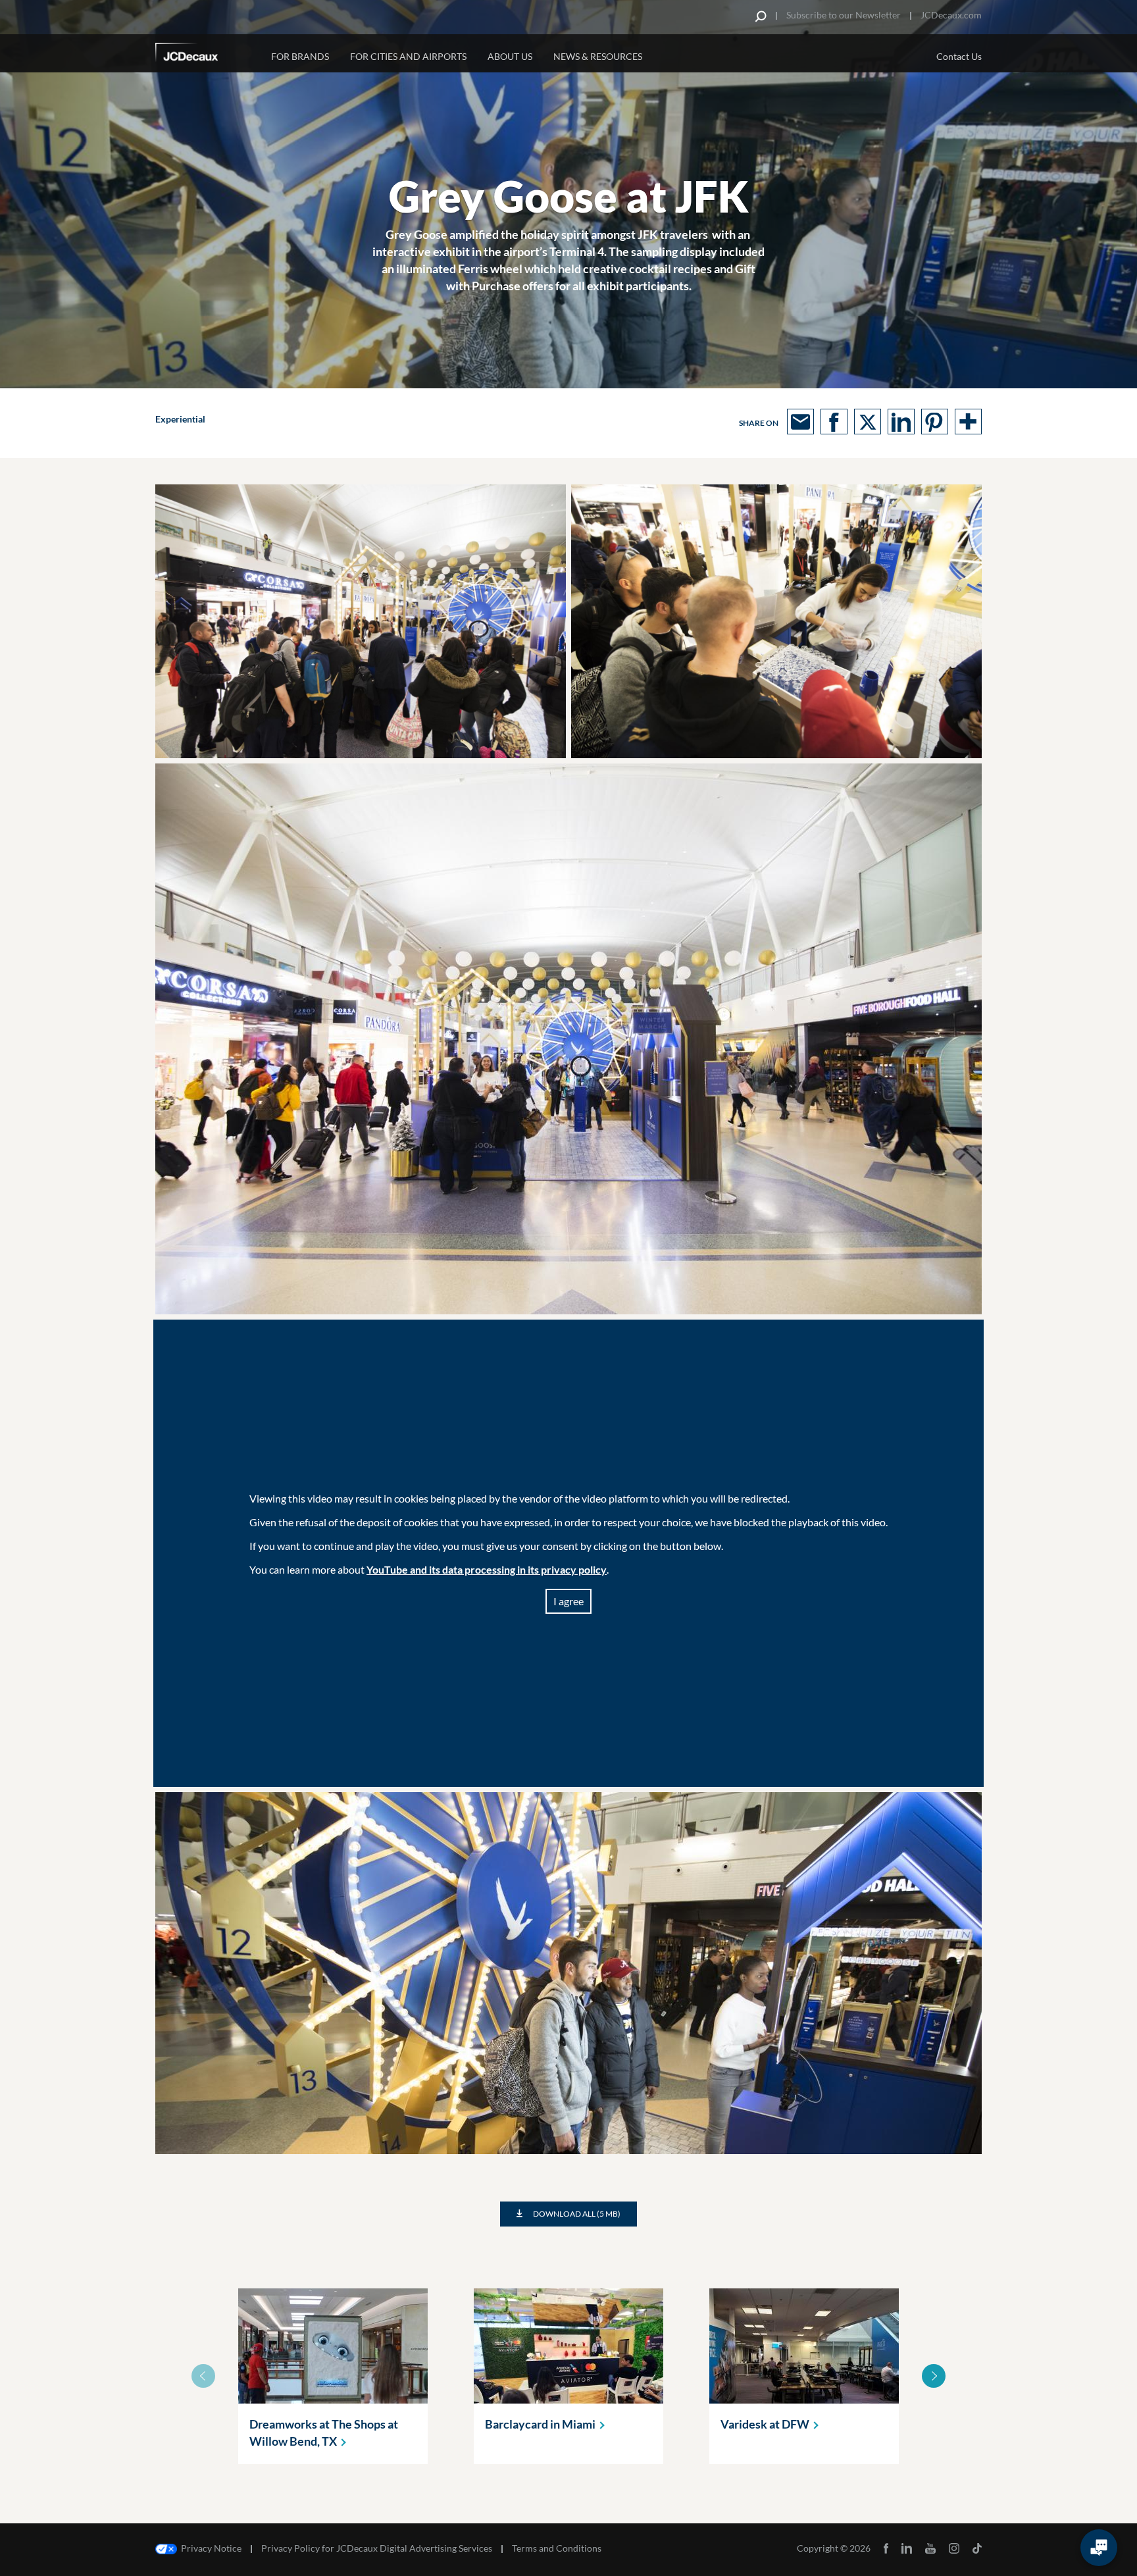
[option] (333, 2376)
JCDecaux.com (951, 15)
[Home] (205, 55)
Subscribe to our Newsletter (844, 15)
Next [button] (934, 2376)
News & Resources (598, 56)
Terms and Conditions (557, 2548)
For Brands (300, 56)
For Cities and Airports (408, 56)
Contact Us (959, 56)
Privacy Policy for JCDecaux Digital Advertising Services (377, 2548)
